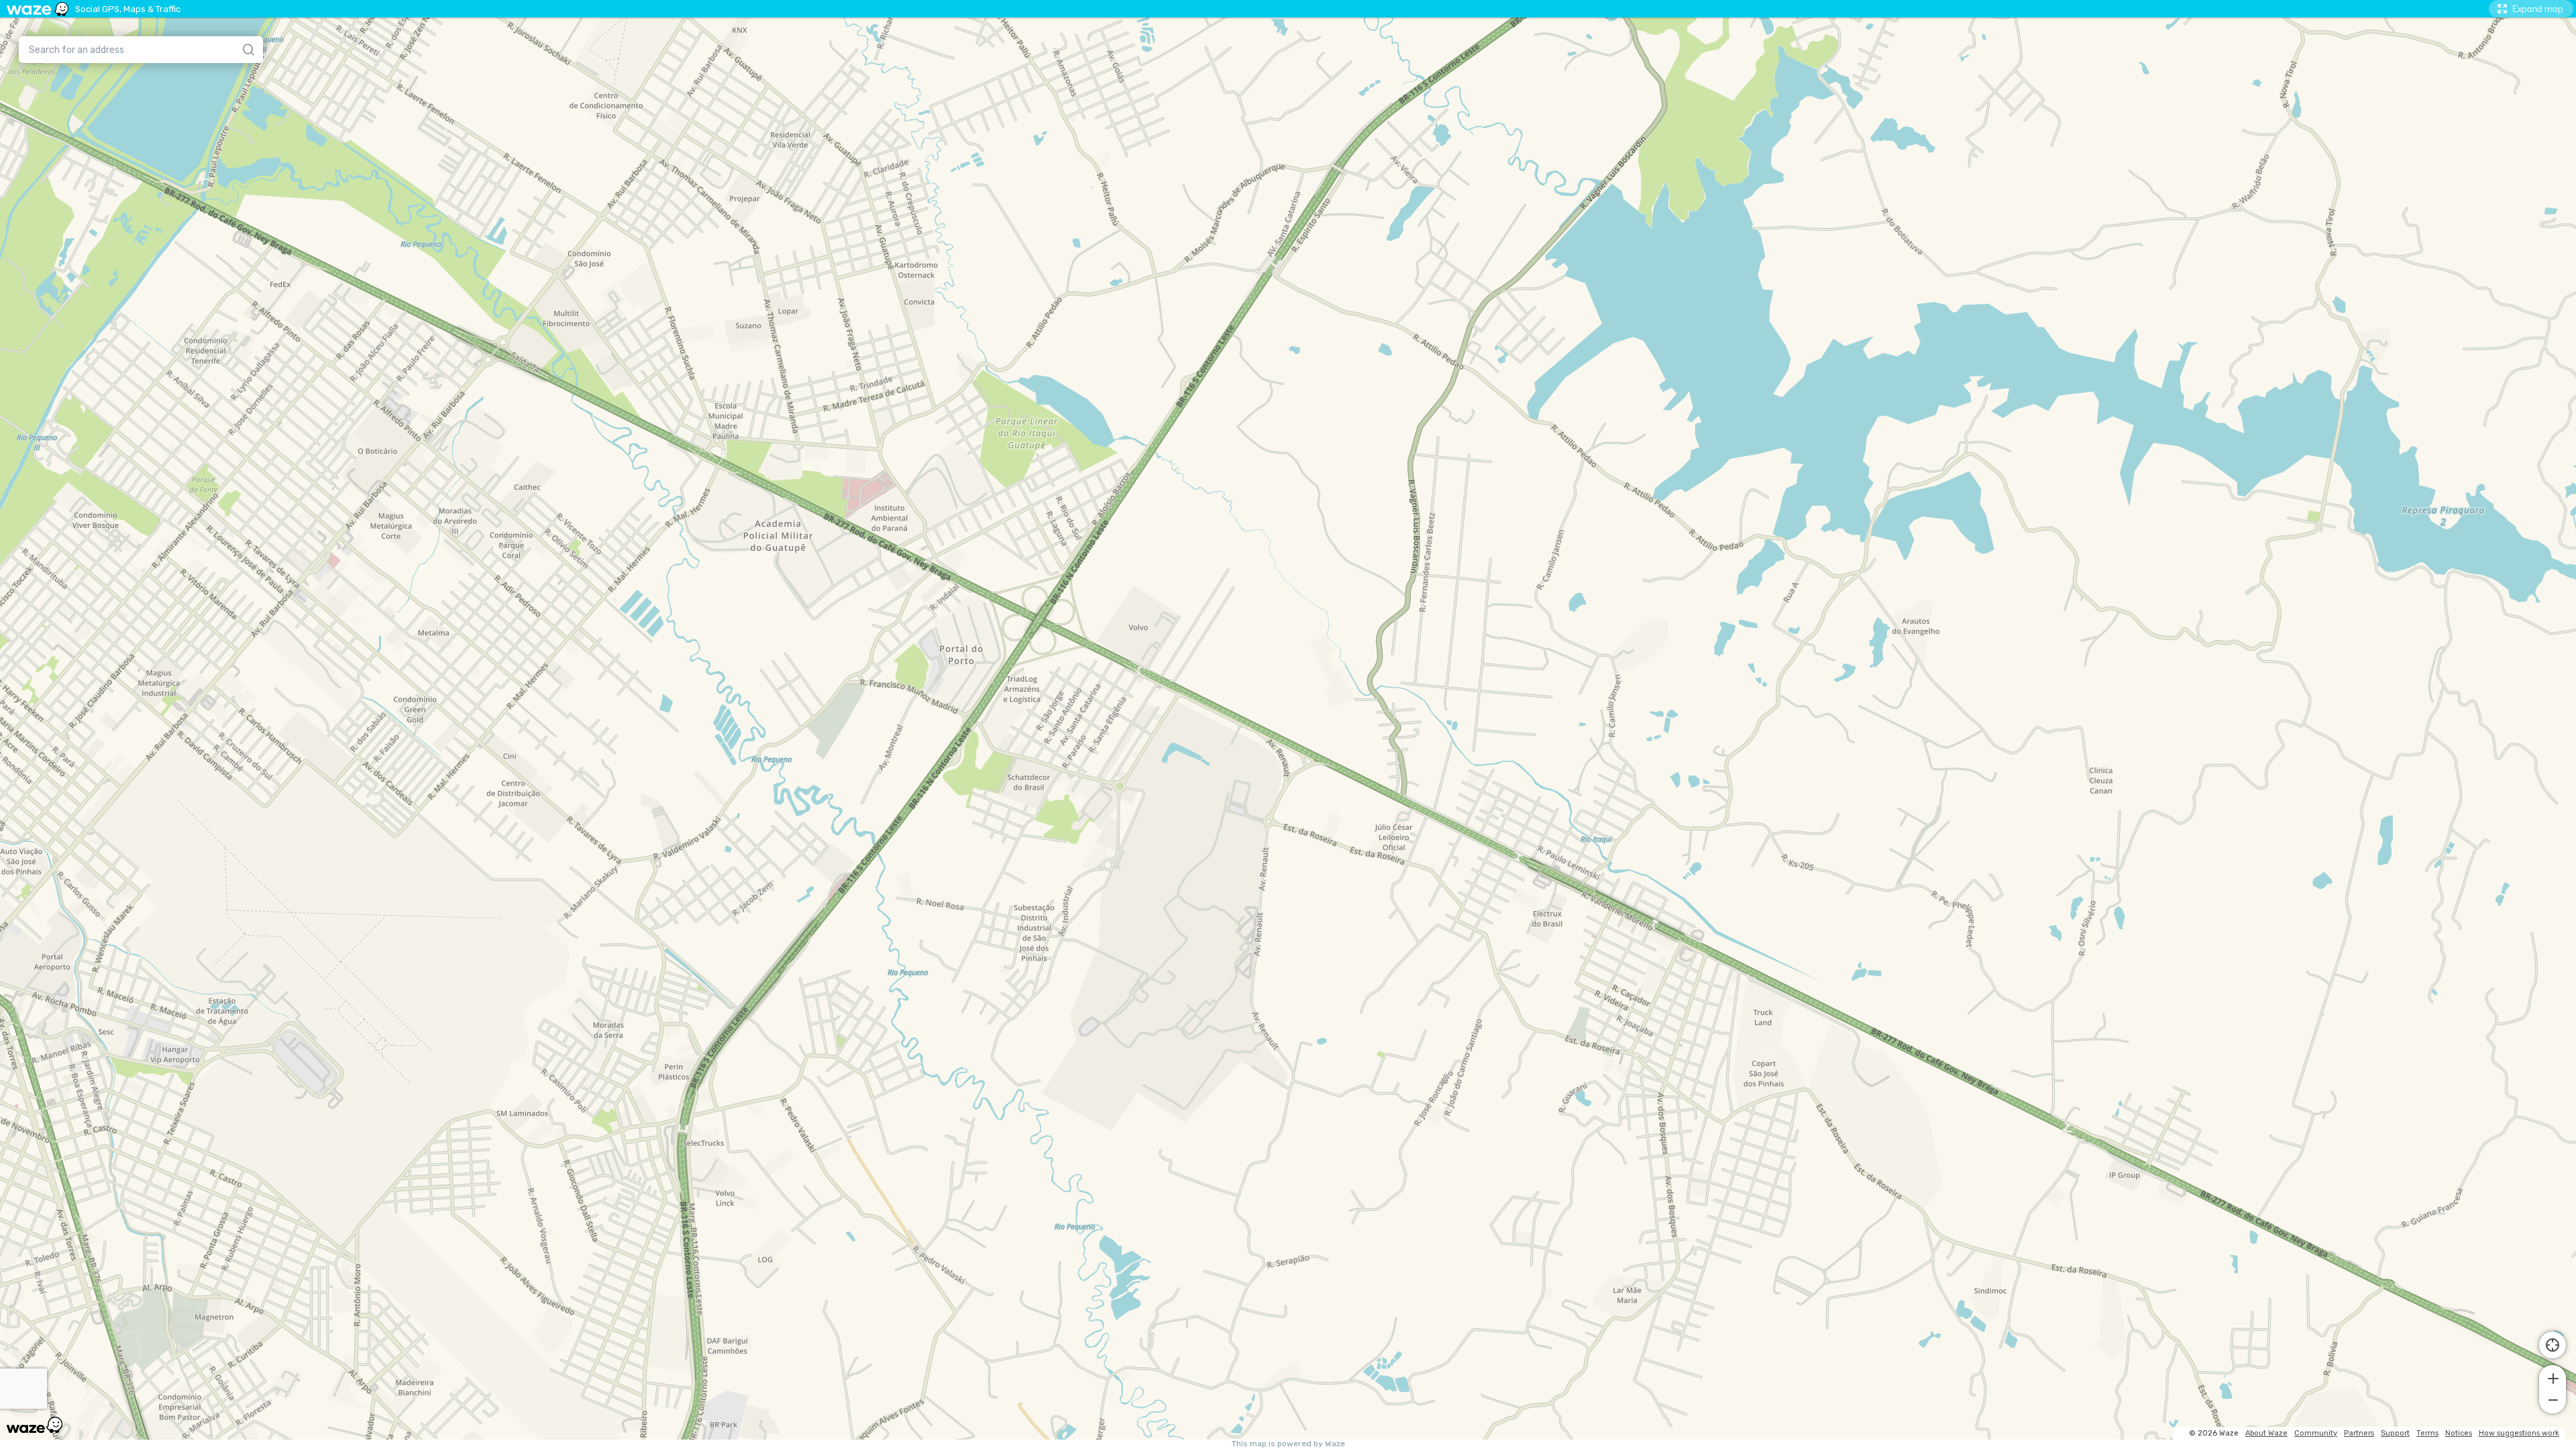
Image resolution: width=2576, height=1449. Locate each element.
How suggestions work (2519, 1433)
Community (2316, 1433)
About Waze (2266, 1433)
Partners (2359, 1433)
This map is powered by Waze (1288, 1444)
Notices (2459, 1433)
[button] (2553, 1377)
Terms (2427, 1433)
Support (2395, 1433)
